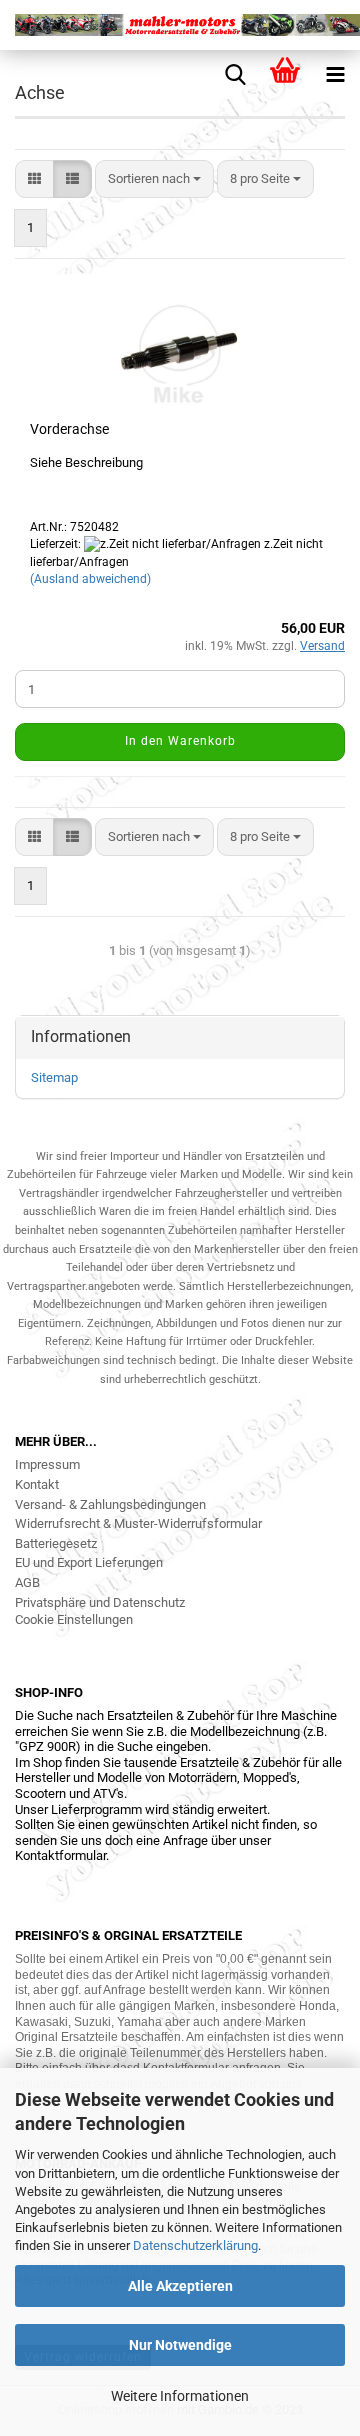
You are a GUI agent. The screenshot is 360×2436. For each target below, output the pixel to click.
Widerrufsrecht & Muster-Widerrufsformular (138, 1523)
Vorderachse (69, 429)
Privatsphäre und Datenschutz (100, 1602)
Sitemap (54, 1077)
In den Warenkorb (180, 741)
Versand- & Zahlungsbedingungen (110, 1504)
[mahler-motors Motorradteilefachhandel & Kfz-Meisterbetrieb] (180, 25)
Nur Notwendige (180, 2345)
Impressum (47, 1464)
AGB (27, 1582)
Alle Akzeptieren (180, 2286)
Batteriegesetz (56, 1543)
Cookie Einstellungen (74, 1619)
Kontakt (37, 1484)
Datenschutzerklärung (195, 2245)
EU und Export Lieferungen (89, 1562)
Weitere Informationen (180, 2396)
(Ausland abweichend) (90, 579)
